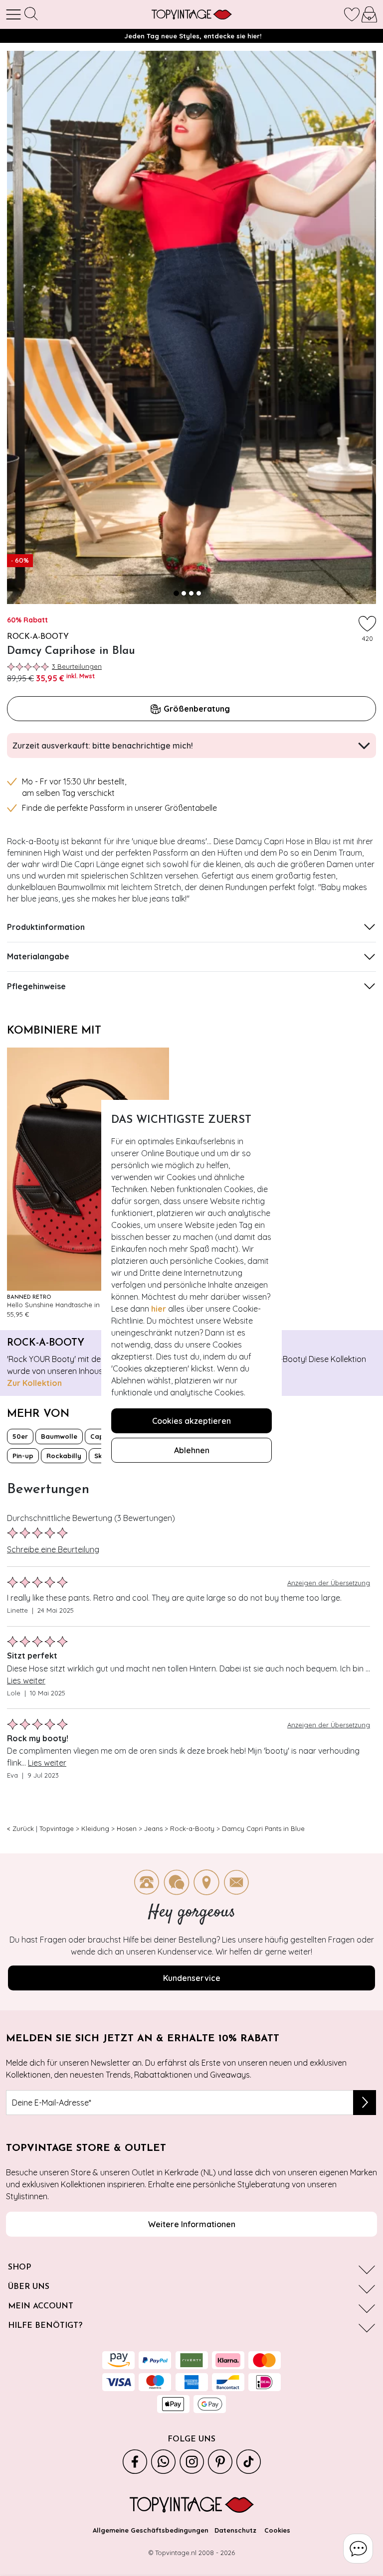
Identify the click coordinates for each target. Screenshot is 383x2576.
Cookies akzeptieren (191, 1421)
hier (159, 1309)
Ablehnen (192, 1450)
